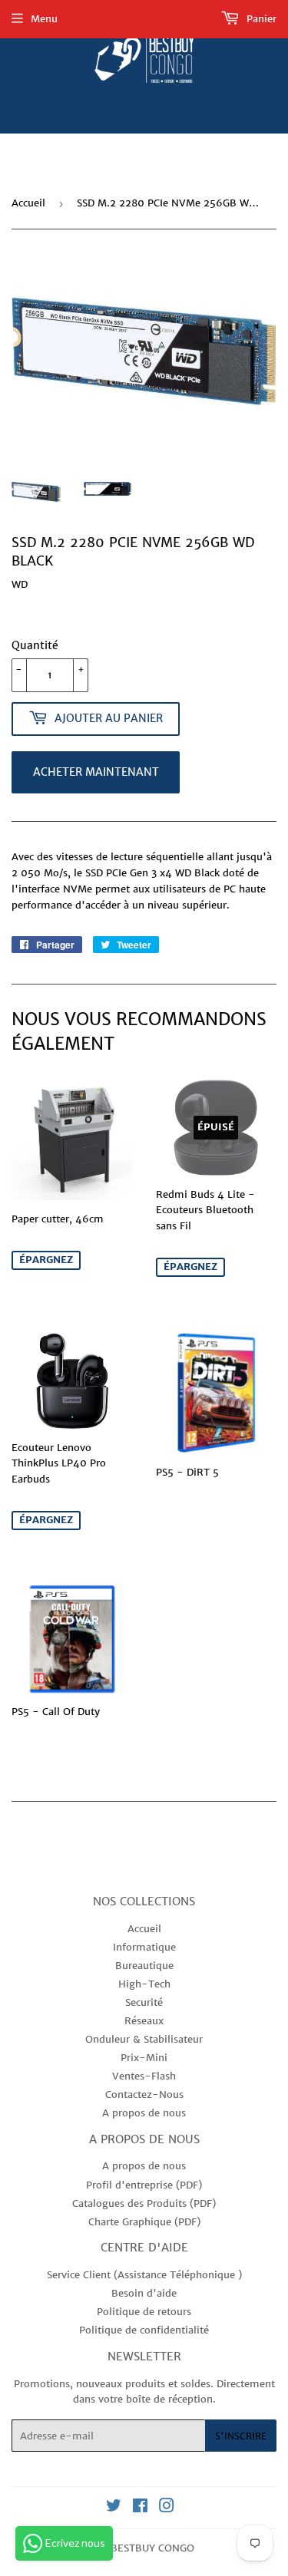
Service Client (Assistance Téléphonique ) (144, 2275)
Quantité (35, 645)
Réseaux (144, 2021)
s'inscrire (241, 2436)
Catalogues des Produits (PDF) (144, 2203)
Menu (44, 19)
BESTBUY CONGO (152, 2548)
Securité (144, 2002)
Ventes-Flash (144, 2076)
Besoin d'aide (144, 2293)
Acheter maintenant (96, 772)
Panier (260, 19)
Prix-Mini (144, 2058)
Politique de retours (144, 2312)
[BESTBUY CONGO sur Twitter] (114, 2508)
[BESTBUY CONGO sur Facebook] (140, 2508)
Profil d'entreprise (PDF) (144, 2185)
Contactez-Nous (144, 2094)
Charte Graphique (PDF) (144, 2222)
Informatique (144, 1947)
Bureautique (144, 1966)
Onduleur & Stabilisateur (144, 2039)
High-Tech (144, 1984)
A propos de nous (144, 2113)
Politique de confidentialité (144, 2330)
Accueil (28, 203)
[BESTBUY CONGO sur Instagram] (167, 2508)
